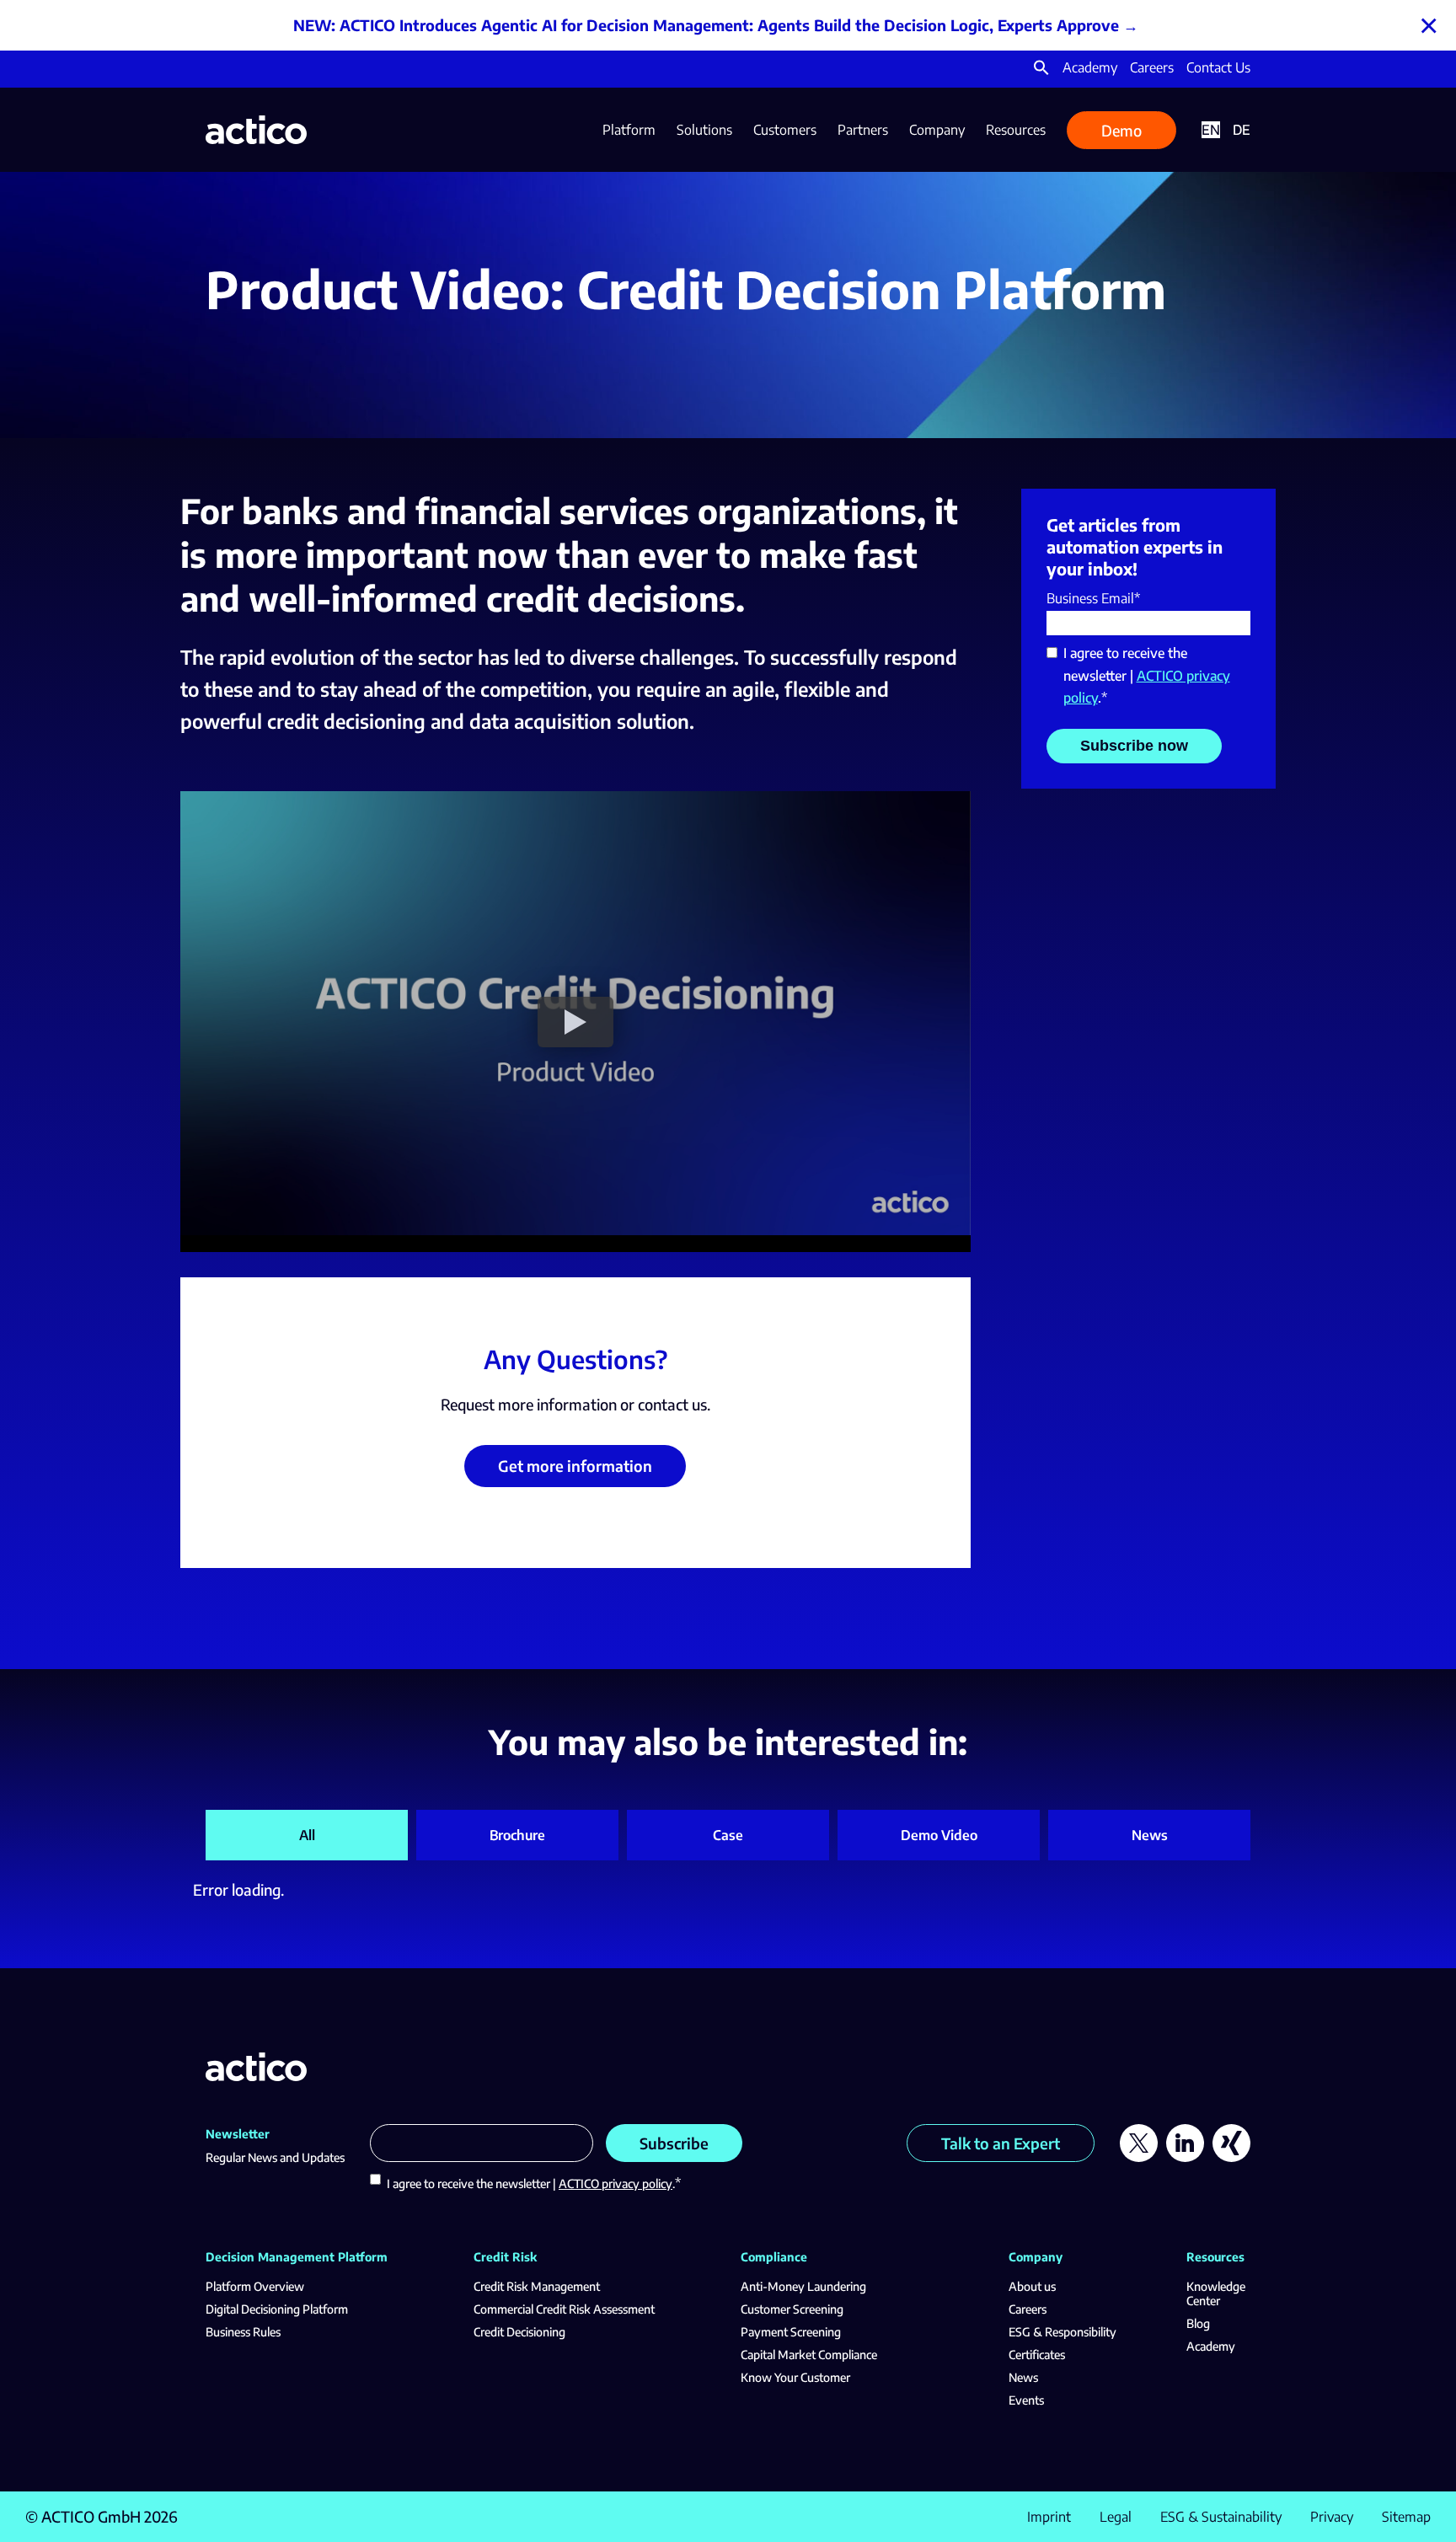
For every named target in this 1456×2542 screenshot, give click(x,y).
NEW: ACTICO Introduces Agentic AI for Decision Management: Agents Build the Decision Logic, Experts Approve (706, 25)
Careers (1152, 67)
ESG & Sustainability (1221, 2517)
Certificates (1037, 2355)
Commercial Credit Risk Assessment (564, 2309)
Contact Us (1218, 67)
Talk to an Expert (1001, 2143)
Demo (1121, 130)
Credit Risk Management (537, 2286)
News (1150, 1835)
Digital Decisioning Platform (277, 2309)
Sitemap (1406, 2517)
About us (1032, 2286)
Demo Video (939, 1835)
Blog (1198, 2323)
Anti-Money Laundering (803, 2286)
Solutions (704, 130)
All (307, 1835)
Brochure (517, 1835)
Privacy (1332, 2517)
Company (937, 130)
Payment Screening (791, 2332)
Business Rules (243, 2332)
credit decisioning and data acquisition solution (478, 721)
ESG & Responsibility (1063, 2332)
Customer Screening (792, 2309)
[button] (1041, 71)
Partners (863, 130)
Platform (629, 130)
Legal (1116, 2517)
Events (1026, 2400)
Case (728, 1835)
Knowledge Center (1216, 2293)
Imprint (1049, 2517)
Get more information (575, 1466)
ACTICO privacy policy (616, 2183)
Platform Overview (255, 2286)
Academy (1090, 67)
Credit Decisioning (519, 2332)
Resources (1016, 130)
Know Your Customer (795, 2377)
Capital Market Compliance (809, 2355)
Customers (785, 130)
